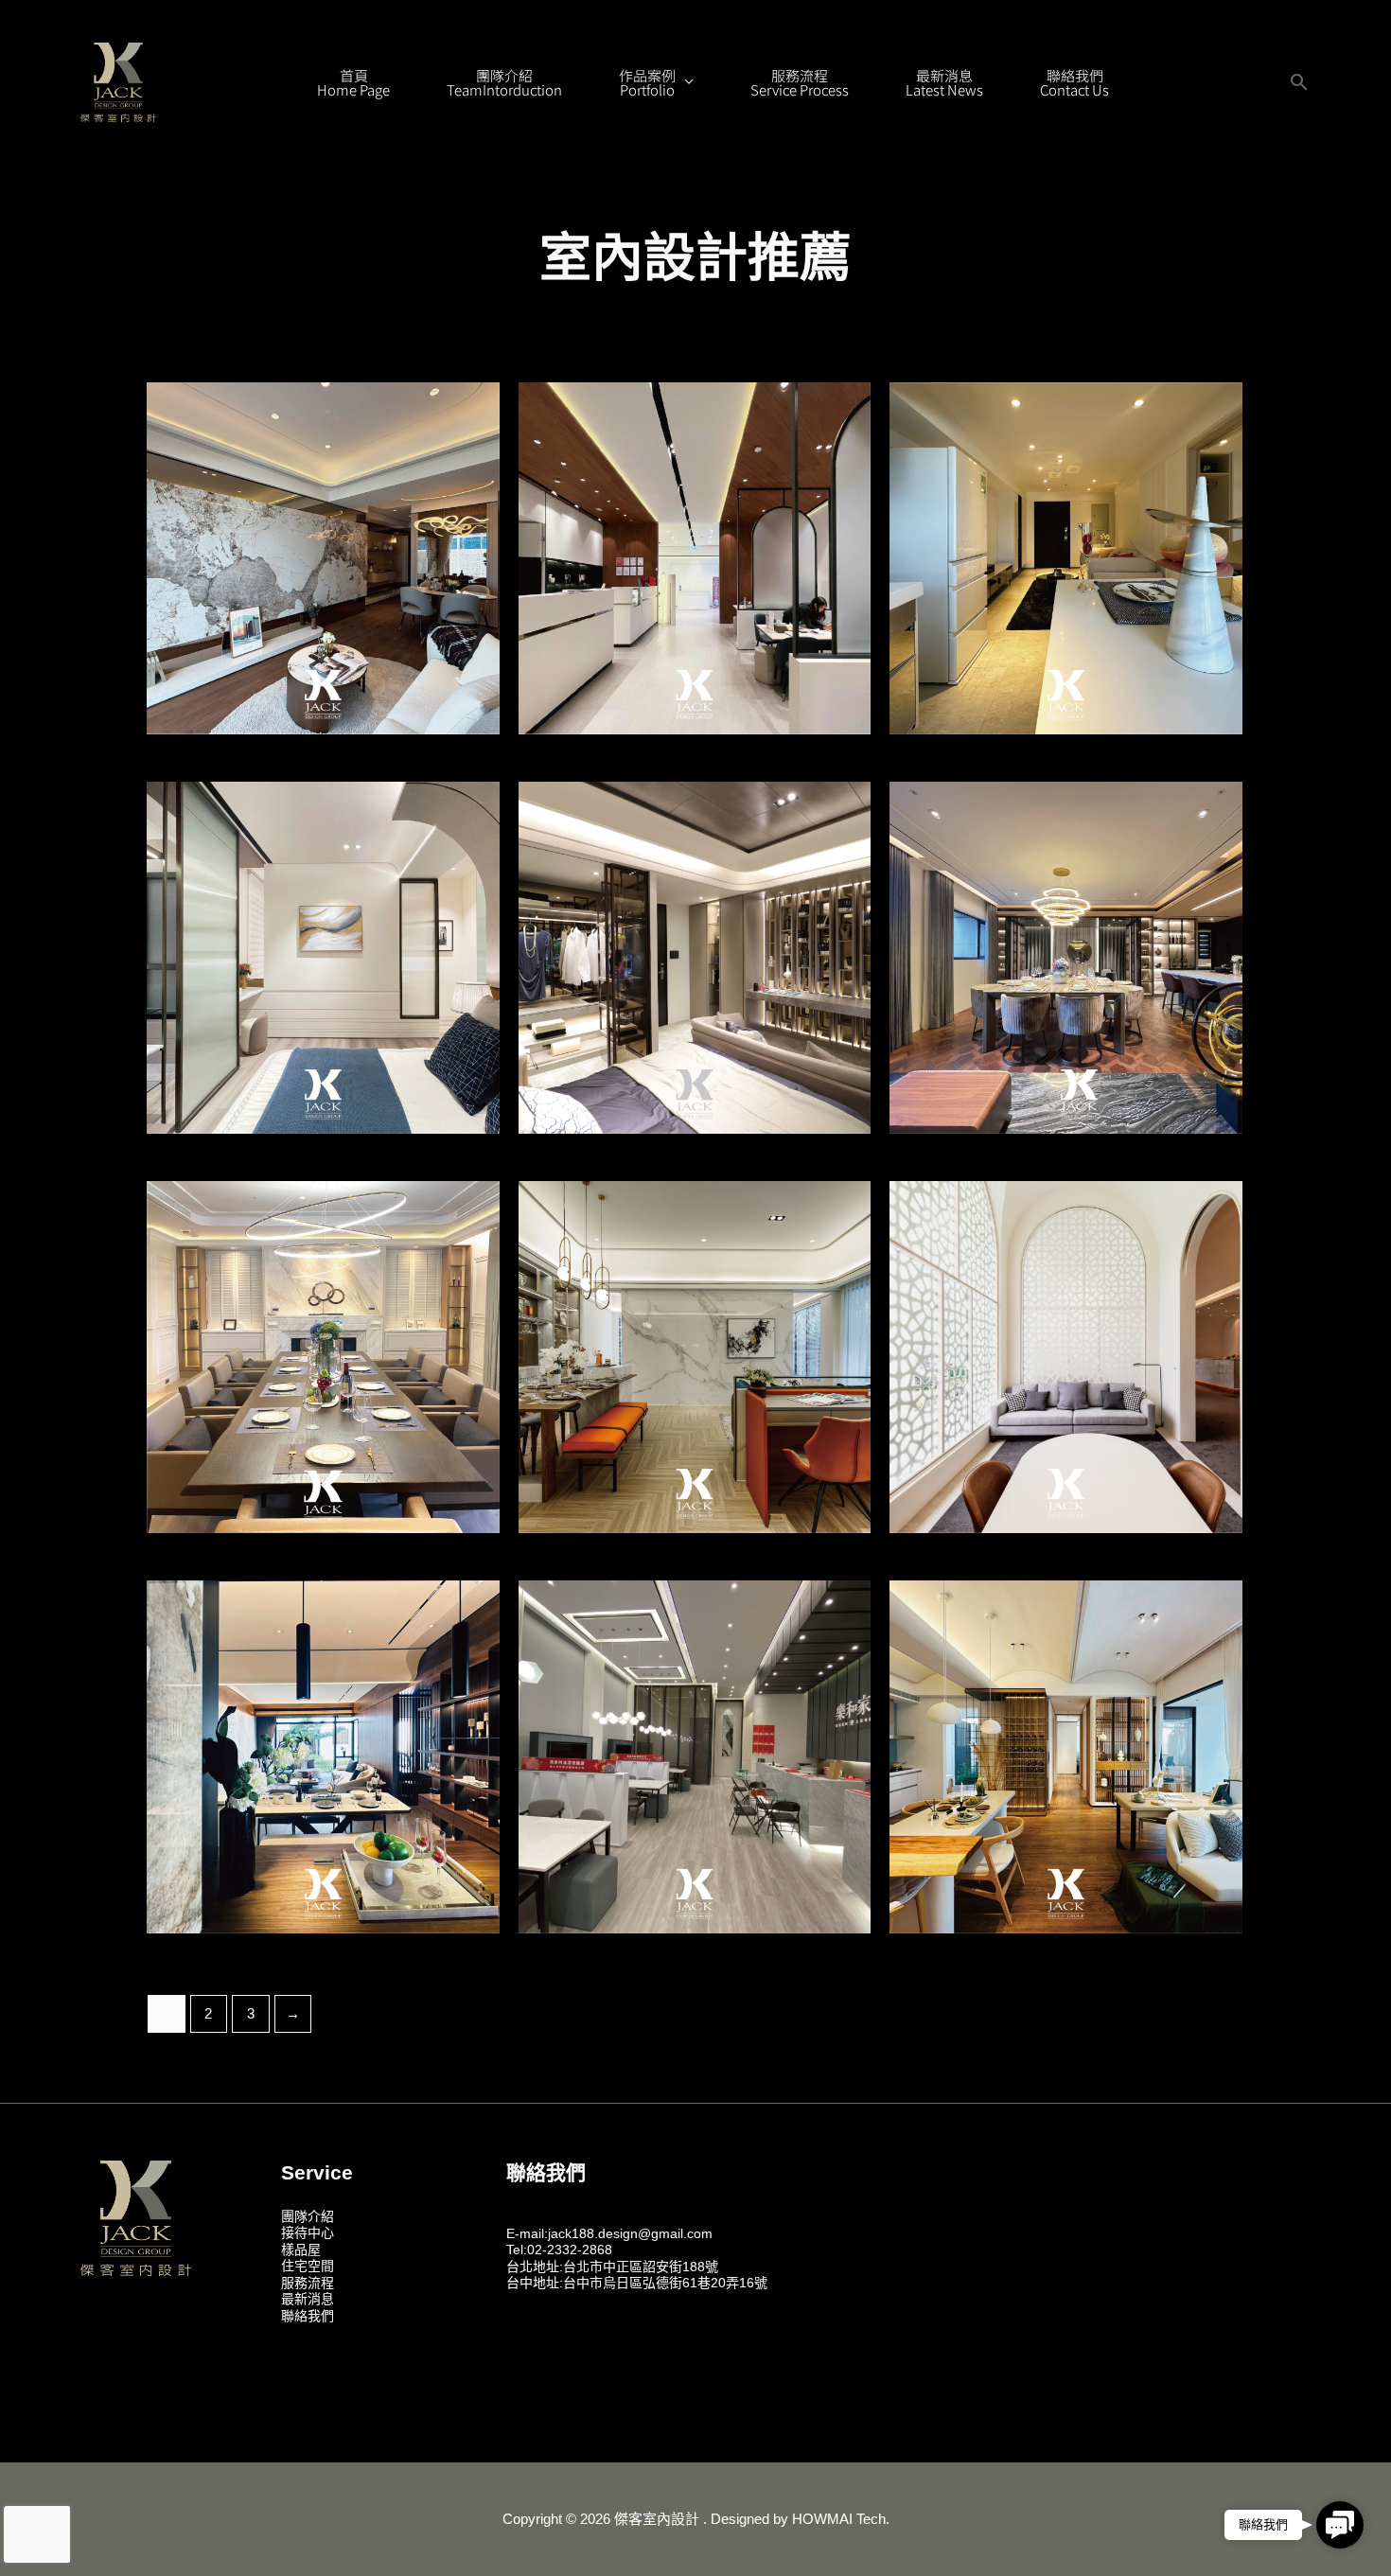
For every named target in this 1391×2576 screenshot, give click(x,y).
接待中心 (308, 2232)
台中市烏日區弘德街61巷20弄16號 (665, 2283)
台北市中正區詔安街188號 (641, 2267)
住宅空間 (308, 2266)
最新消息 (308, 2299)
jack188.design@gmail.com (630, 2233)
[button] (1299, 82)
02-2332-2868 (570, 2250)
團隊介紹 (308, 2216)
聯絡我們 (308, 2316)
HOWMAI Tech (839, 2519)
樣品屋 (301, 2250)
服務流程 (308, 2283)
